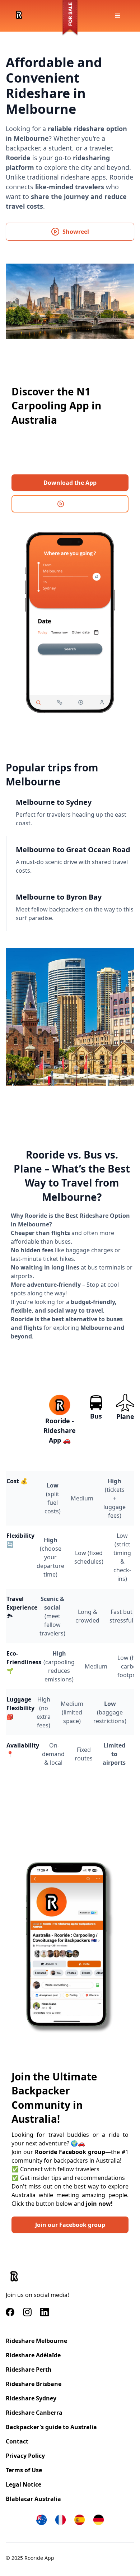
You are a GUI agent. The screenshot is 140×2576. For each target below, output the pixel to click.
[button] (118, 16)
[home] (17, 16)
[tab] (70, 812)
